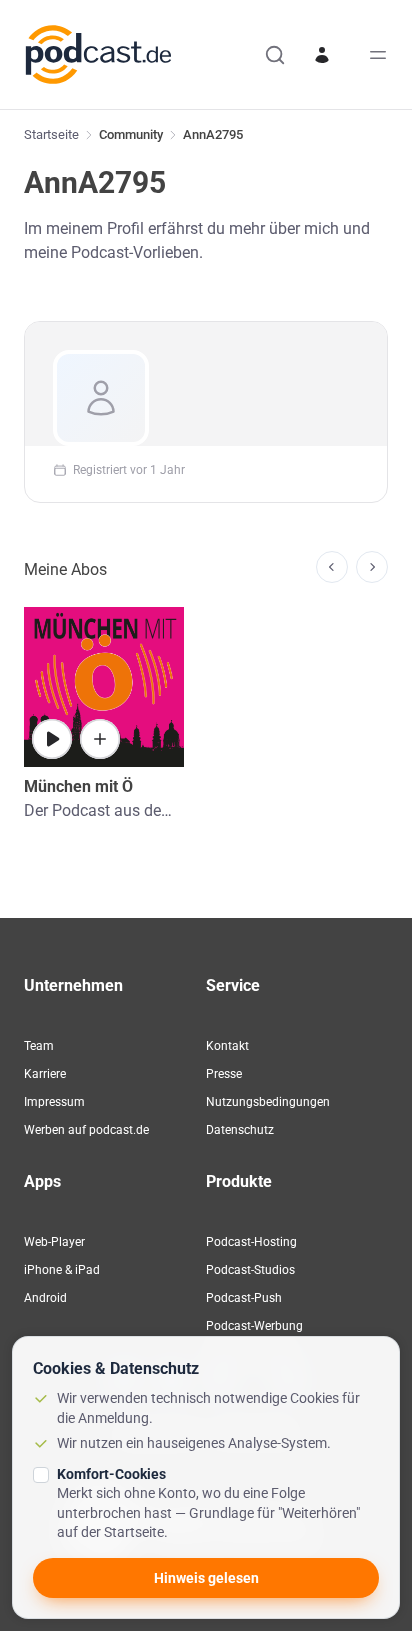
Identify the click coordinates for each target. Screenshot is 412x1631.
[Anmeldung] (322, 55)
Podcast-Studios (250, 1270)
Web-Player (54, 1242)
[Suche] (275, 55)
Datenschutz (240, 1130)
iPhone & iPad (62, 1270)
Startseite (51, 134)
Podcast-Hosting (251, 1242)
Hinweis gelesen (206, 1578)
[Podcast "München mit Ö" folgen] (100, 739)
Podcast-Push (244, 1298)
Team (39, 1046)
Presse (224, 1074)
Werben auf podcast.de (86, 1130)
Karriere (45, 1074)
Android (45, 1298)
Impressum (54, 1102)
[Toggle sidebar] (378, 55)
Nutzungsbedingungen (268, 1102)
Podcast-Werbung (254, 1326)
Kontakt (227, 1046)
